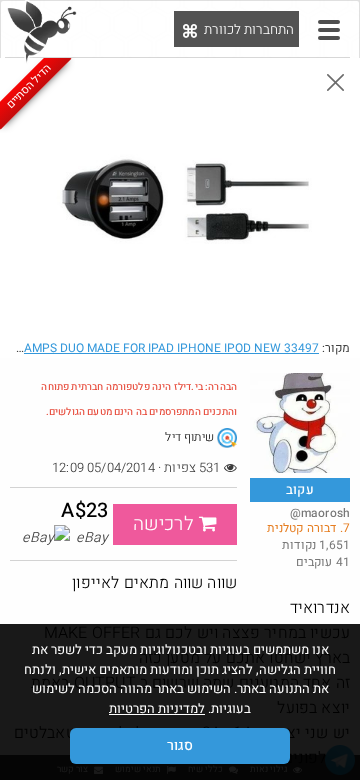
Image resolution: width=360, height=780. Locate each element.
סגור (180, 745)
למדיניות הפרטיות (157, 708)
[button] (329, 30)
